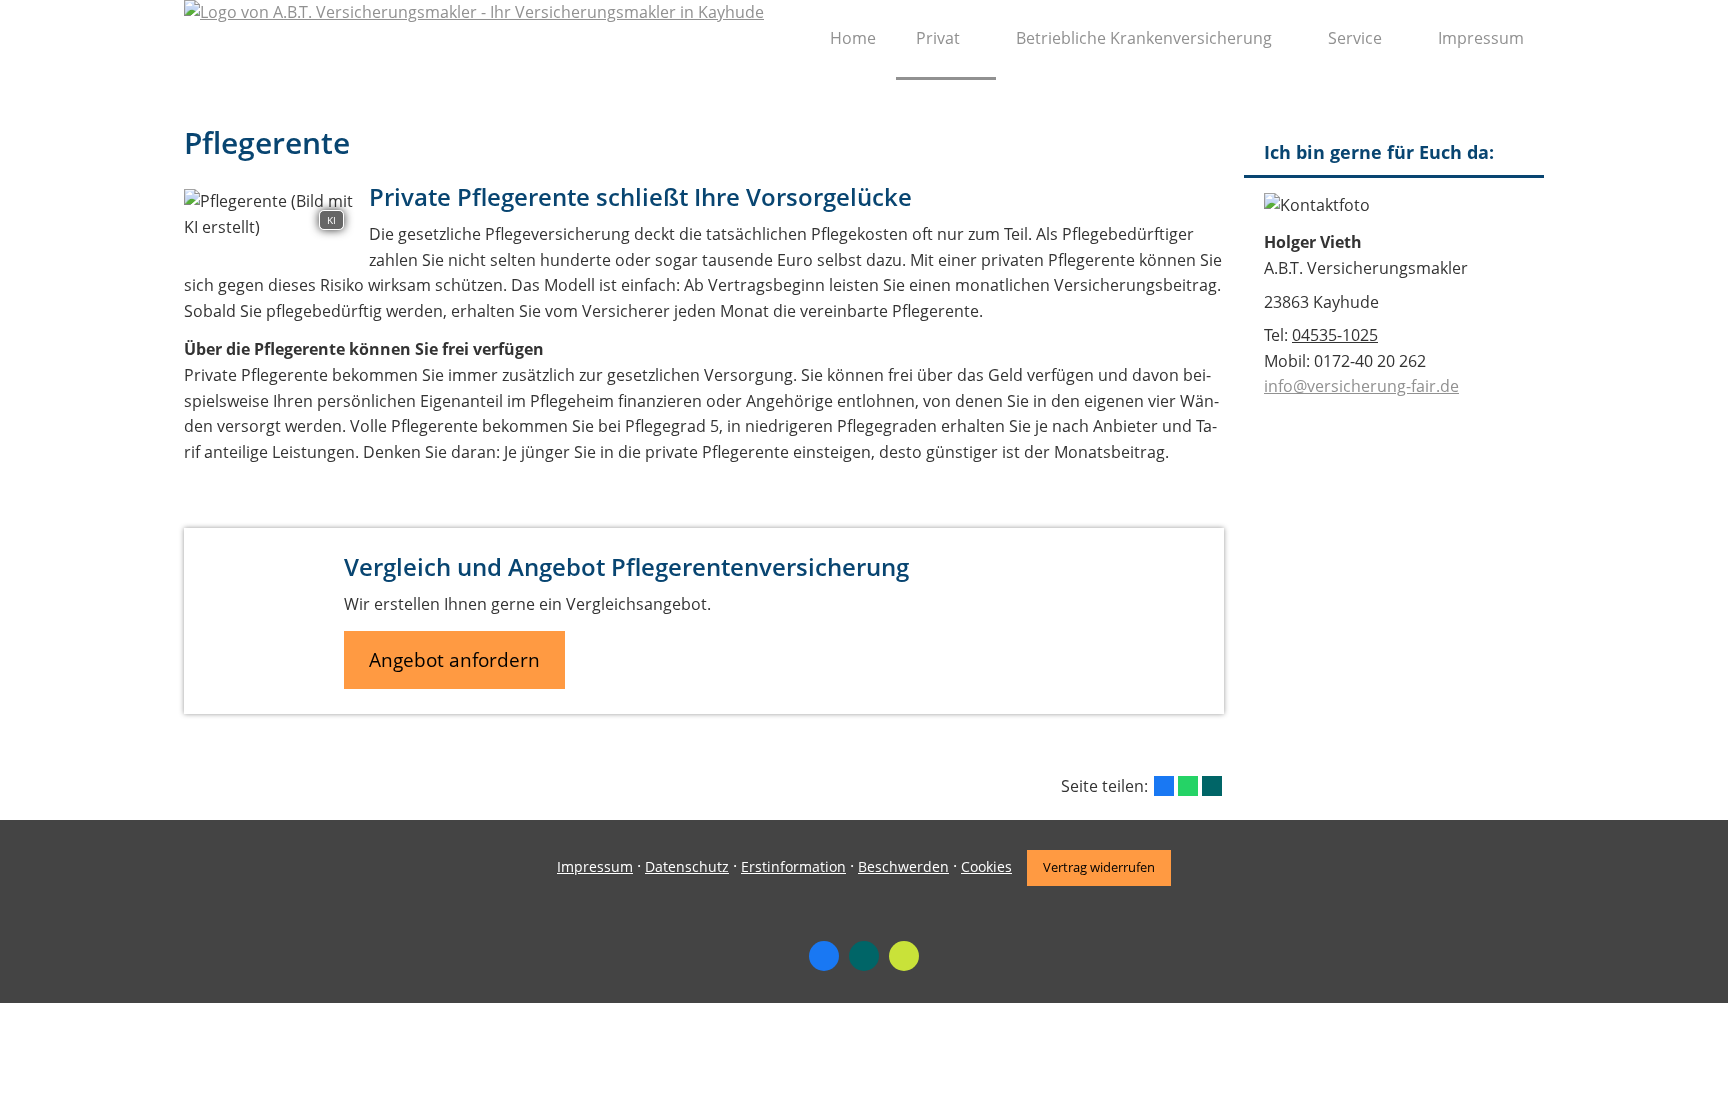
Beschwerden (903, 866)
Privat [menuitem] (938, 38)
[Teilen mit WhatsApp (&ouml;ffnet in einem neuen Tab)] (1188, 786)
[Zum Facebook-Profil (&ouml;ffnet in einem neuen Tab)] (824, 956)
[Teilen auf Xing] (1212, 786)
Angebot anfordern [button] (454, 660)
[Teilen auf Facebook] (1164, 786)
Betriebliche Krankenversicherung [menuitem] (1144, 38)
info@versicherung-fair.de (1361, 386)
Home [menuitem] (853, 38)
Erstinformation (793, 866)
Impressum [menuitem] (1481, 38)
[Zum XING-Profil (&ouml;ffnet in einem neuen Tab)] (864, 956)
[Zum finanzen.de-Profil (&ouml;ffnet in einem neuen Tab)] (904, 956)
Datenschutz (687, 866)
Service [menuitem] (1355, 38)
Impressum (595, 866)
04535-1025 (1335, 335)
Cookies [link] (986, 866)
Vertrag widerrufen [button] (1099, 867)
